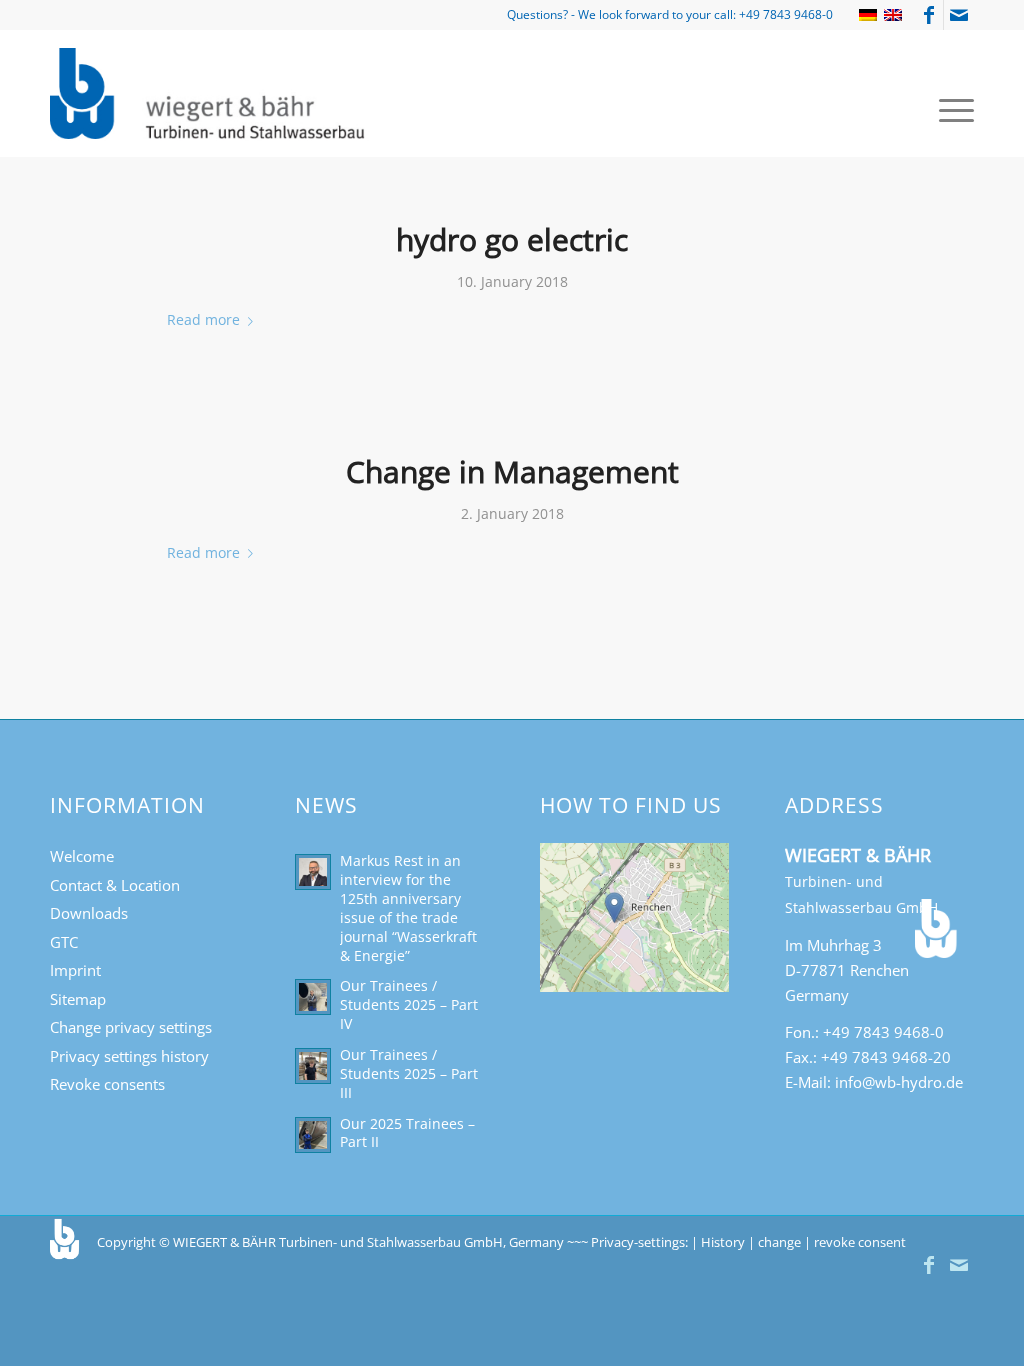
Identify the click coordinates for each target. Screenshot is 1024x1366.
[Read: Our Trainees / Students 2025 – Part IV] (313, 997)
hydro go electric (512, 239)
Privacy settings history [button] (129, 1056)
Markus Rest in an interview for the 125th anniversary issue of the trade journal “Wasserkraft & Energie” (408, 907)
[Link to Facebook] (928, 15)
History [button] (723, 1242)
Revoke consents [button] (107, 1084)
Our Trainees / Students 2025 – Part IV (409, 1004)
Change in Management (512, 471)
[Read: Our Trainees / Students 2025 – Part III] (313, 1066)
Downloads (89, 913)
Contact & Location (115, 885)
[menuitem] (950, 108)
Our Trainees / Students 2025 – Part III (409, 1073)
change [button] (779, 1242)
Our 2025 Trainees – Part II (407, 1133)
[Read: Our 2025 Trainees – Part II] (313, 1135)
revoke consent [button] (860, 1242)
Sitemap (78, 999)
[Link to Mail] (959, 15)
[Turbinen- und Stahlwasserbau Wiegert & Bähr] (209, 93)
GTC (64, 942)
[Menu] (950, 108)
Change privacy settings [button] (131, 1027)
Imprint (75, 970)
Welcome (82, 856)
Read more (203, 319)
